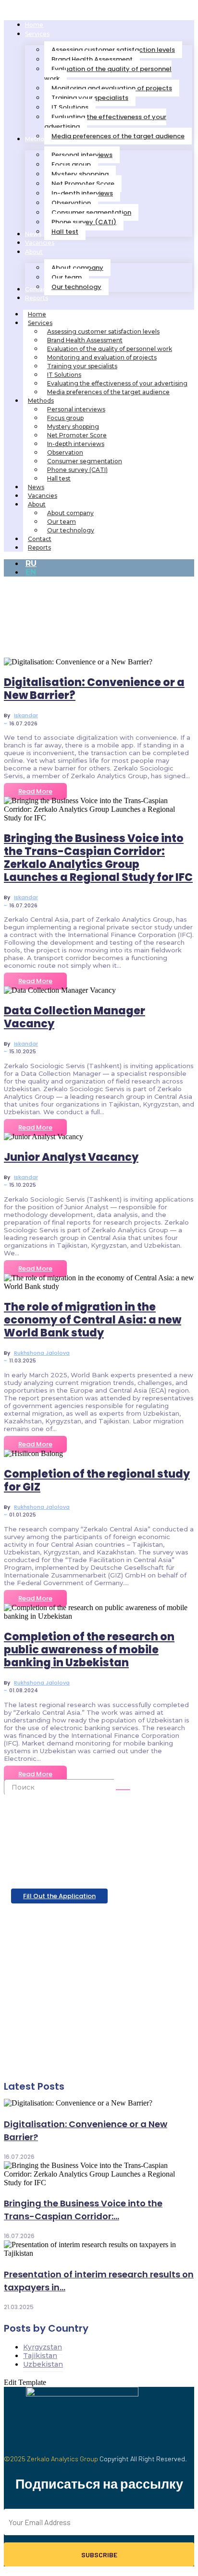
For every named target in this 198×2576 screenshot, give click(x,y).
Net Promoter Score (77, 435)
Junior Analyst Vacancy (71, 1157)
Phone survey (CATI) (77, 470)
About (37, 504)
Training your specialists (82, 366)
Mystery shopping (73, 427)
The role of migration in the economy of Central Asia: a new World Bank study (93, 1320)
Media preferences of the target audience (108, 392)
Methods (41, 401)
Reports (39, 548)
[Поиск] (123, 1790)
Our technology (71, 530)
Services (40, 323)
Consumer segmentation (85, 461)
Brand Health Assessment (85, 340)
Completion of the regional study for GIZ (97, 1481)
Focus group (65, 418)
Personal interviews (76, 409)
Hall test (59, 478)
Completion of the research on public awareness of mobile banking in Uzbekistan (89, 1650)
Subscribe (99, 2555)
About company (70, 513)
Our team (62, 522)
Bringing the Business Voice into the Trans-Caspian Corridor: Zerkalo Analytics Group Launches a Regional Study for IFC (98, 858)
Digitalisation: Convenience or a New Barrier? (94, 689)
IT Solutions (64, 375)
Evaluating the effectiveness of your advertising (117, 383)
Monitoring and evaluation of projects (102, 357)
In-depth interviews (76, 444)
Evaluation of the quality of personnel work (110, 349)
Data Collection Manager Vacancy (74, 1017)
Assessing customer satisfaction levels (103, 331)
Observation (65, 452)
